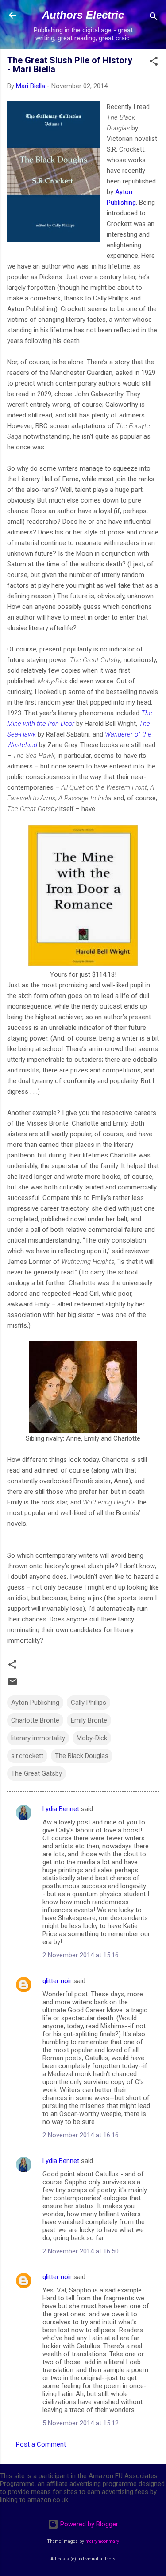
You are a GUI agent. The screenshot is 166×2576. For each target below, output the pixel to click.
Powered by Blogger (88, 2524)
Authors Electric (83, 15)
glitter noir (57, 1981)
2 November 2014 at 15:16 (81, 1955)
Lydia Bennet (61, 1809)
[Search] (154, 18)
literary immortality (38, 1738)
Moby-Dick (92, 1738)
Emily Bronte (89, 1720)
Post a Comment (41, 2444)
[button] (154, 63)
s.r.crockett (27, 1756)
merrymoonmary (102, 2541)
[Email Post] (12, 1685)
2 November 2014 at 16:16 (81, 2135)
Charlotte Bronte (35, 1720)
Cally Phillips (89, 1703)
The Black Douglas (82, 1756)
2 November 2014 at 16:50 (81, 2251)
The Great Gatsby (37, 1773)
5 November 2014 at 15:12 (81, 2423)
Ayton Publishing (35, 1703)
